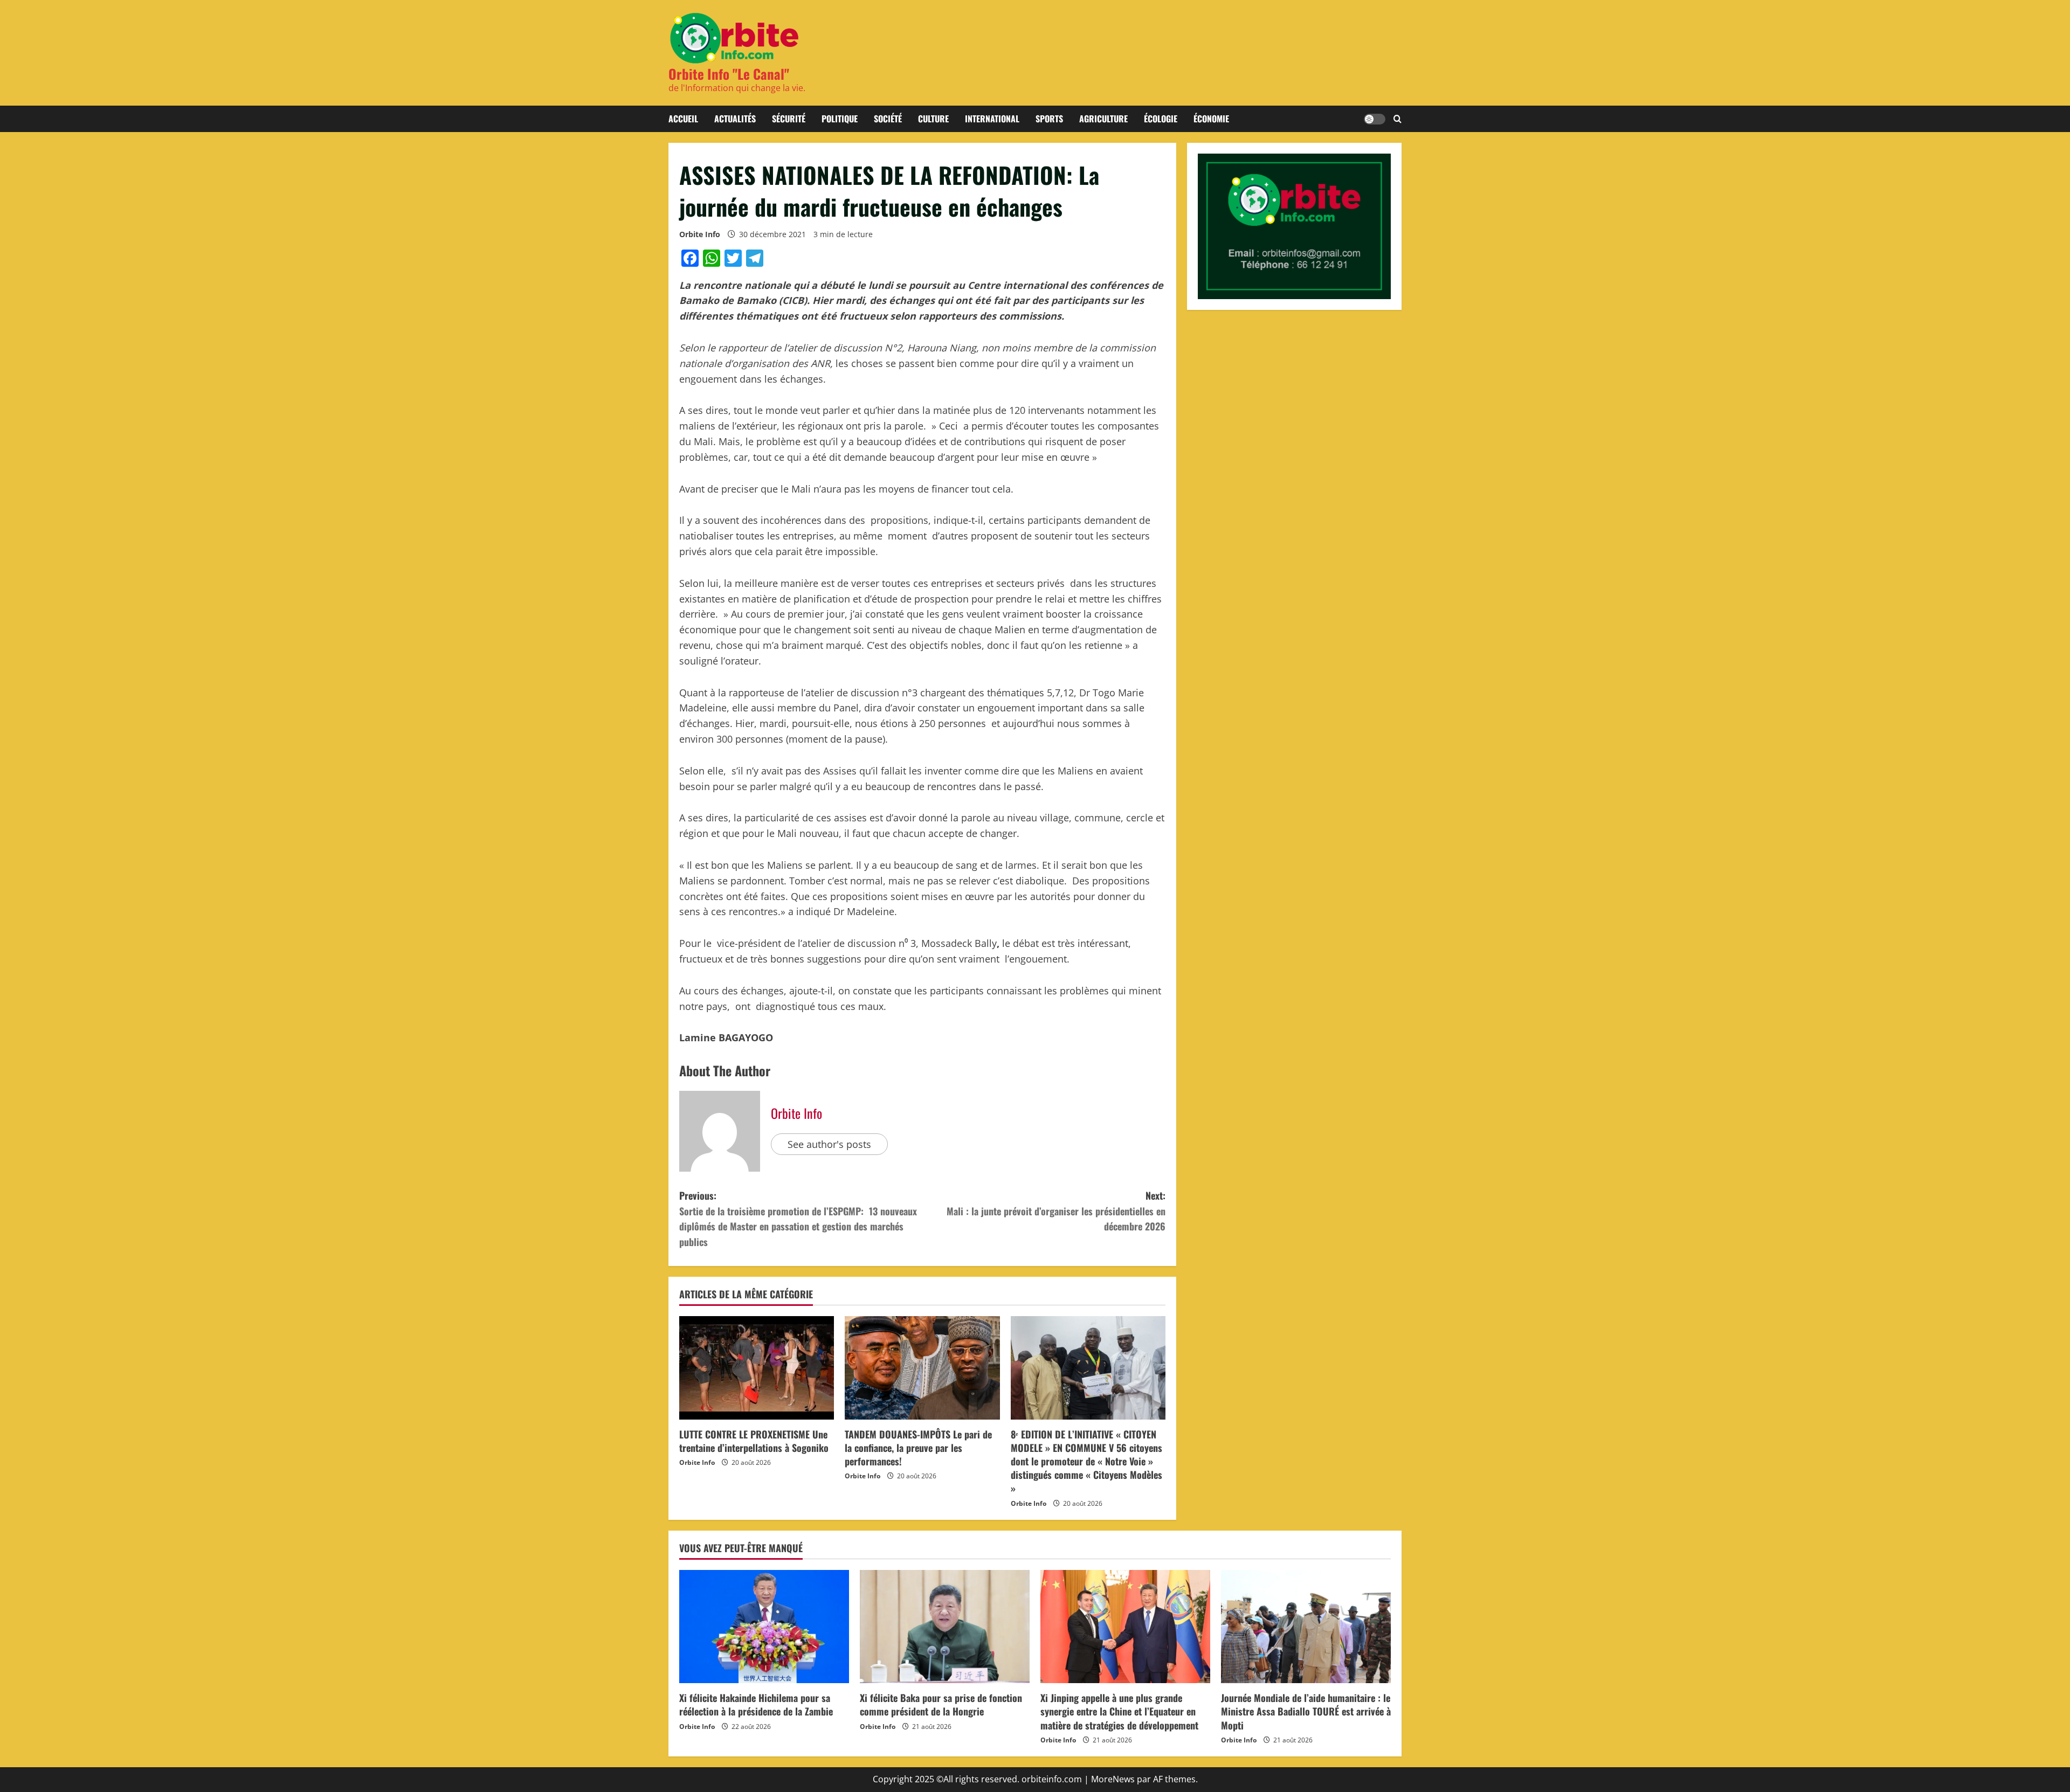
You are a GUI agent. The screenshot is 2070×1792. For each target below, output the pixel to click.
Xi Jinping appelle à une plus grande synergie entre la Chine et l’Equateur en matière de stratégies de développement (1119, 1711)
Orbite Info (700, 234)
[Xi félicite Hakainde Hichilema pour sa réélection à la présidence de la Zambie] (764, 1627)
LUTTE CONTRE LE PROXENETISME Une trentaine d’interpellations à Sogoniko (754, 1441)
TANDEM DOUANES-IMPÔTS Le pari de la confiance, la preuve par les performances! (918, 1448)
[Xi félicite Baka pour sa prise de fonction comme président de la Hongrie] (945, 1627)
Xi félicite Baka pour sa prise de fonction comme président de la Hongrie (941, 1704)
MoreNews (1113, 1779)
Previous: (798, 1219)
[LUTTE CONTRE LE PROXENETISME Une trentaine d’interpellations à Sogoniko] (757, 1368)
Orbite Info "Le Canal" (729, 74)
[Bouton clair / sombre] (1375, 119)
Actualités (735, 119)
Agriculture (1103, 119)
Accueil (683, 119)
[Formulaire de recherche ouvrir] (1398, 119)
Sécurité (789, 119)
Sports (1049, 119)
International (992, 119)
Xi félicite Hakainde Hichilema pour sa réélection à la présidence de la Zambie (756, 1704)
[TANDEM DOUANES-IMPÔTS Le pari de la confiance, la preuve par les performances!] (922, 1368)
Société (888, 119)
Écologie (1161, 119)
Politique (840, 119)
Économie (1211, 119)
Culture (933, 119)
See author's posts (829, 1144)
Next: (1056, 1211)
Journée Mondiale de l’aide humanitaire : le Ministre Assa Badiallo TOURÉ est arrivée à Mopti (1306, 1711)
